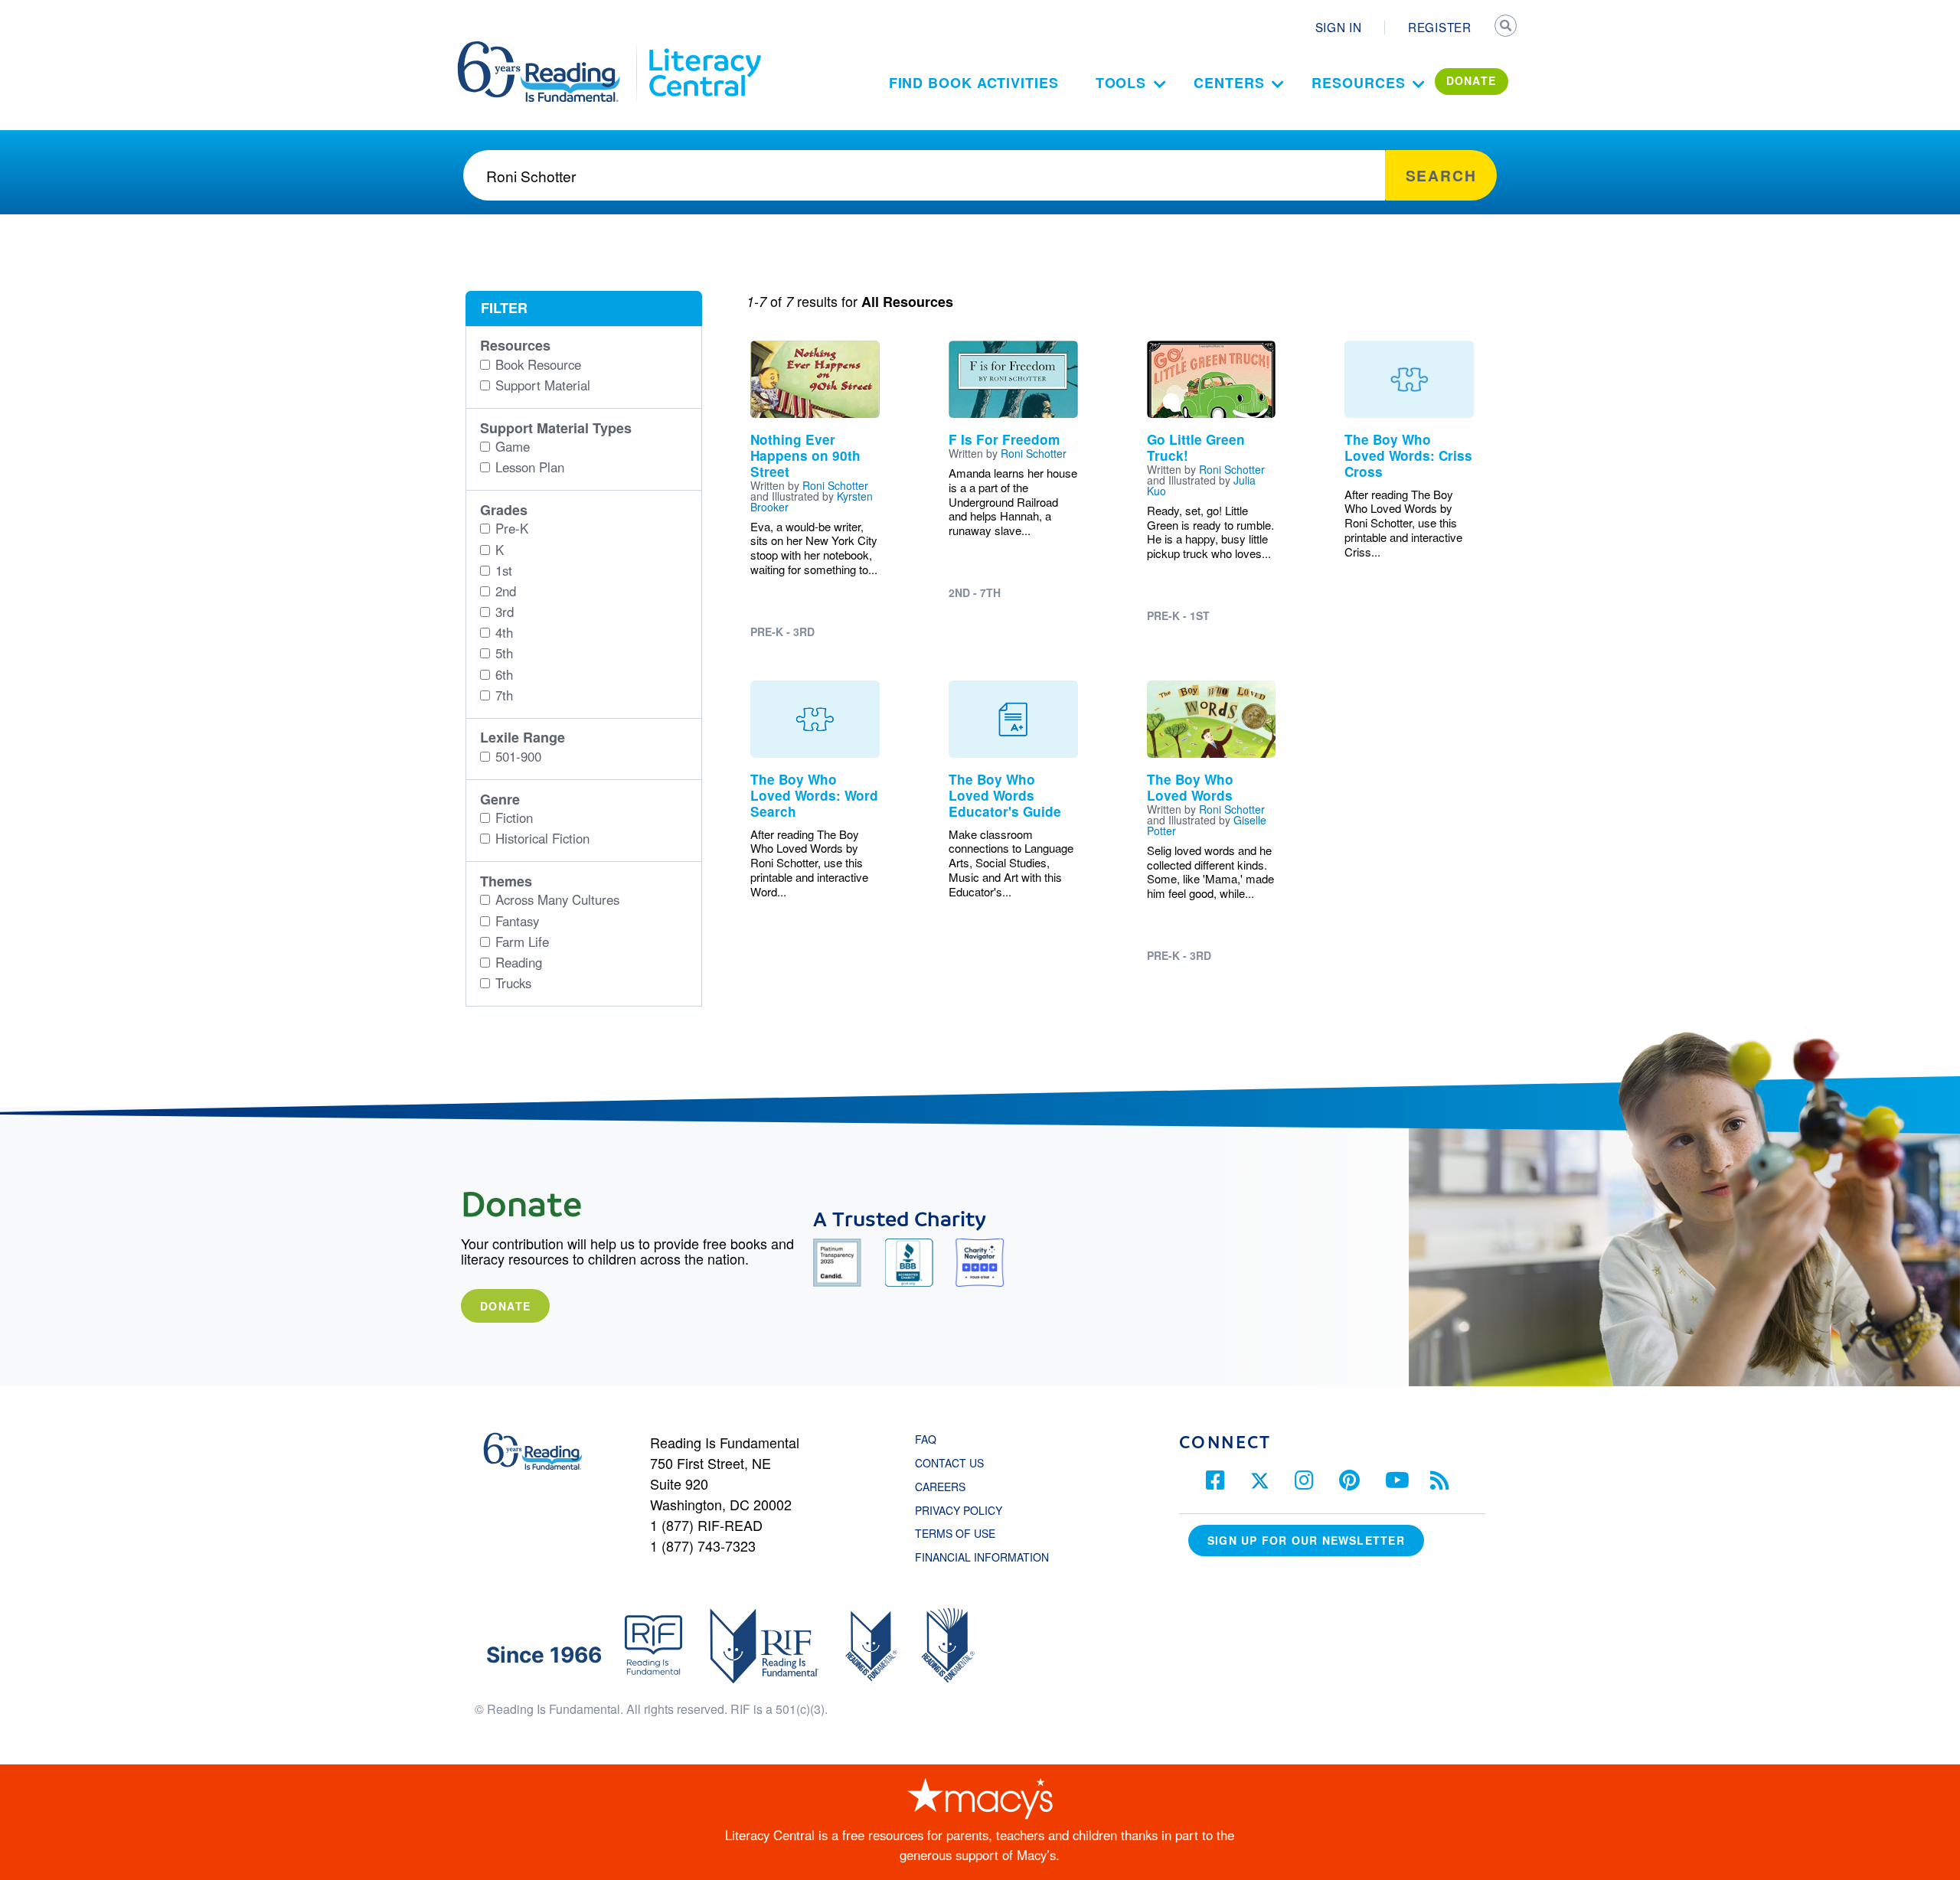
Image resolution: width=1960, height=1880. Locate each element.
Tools (1121, 83)
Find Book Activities (974, 83)
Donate (505, 1306)
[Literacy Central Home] (704, 48)
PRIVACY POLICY (959, 1510)
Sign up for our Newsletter (1306, 1540)
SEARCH (1506, 28)
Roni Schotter (835, 485)
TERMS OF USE (963, 1533)
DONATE (1472, 80)
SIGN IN (1339, 27)
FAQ (926, 1439)
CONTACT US (954, 1463)
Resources (1358, 83)
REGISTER (1440, 27)
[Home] (549, 48)
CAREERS (940, 1487)
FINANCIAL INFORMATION (982, 1557)
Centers (1229, 83)
